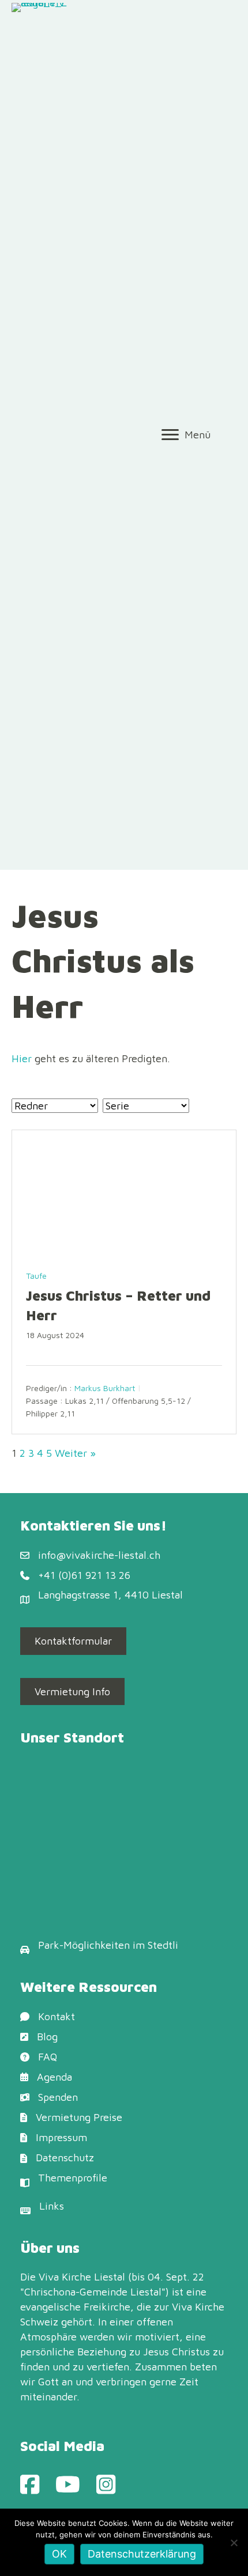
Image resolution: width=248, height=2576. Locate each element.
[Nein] (234, 2543)
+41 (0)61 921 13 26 (84, 1575)
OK (59, 2554)
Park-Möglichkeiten (84, 1945)
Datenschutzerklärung (142, 2554)
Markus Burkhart (105, 1389)
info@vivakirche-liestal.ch (99, 1555)
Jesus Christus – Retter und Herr (118, 1305)
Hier (22, 1058)
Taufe (36, 1276)
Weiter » (75, 1453)
